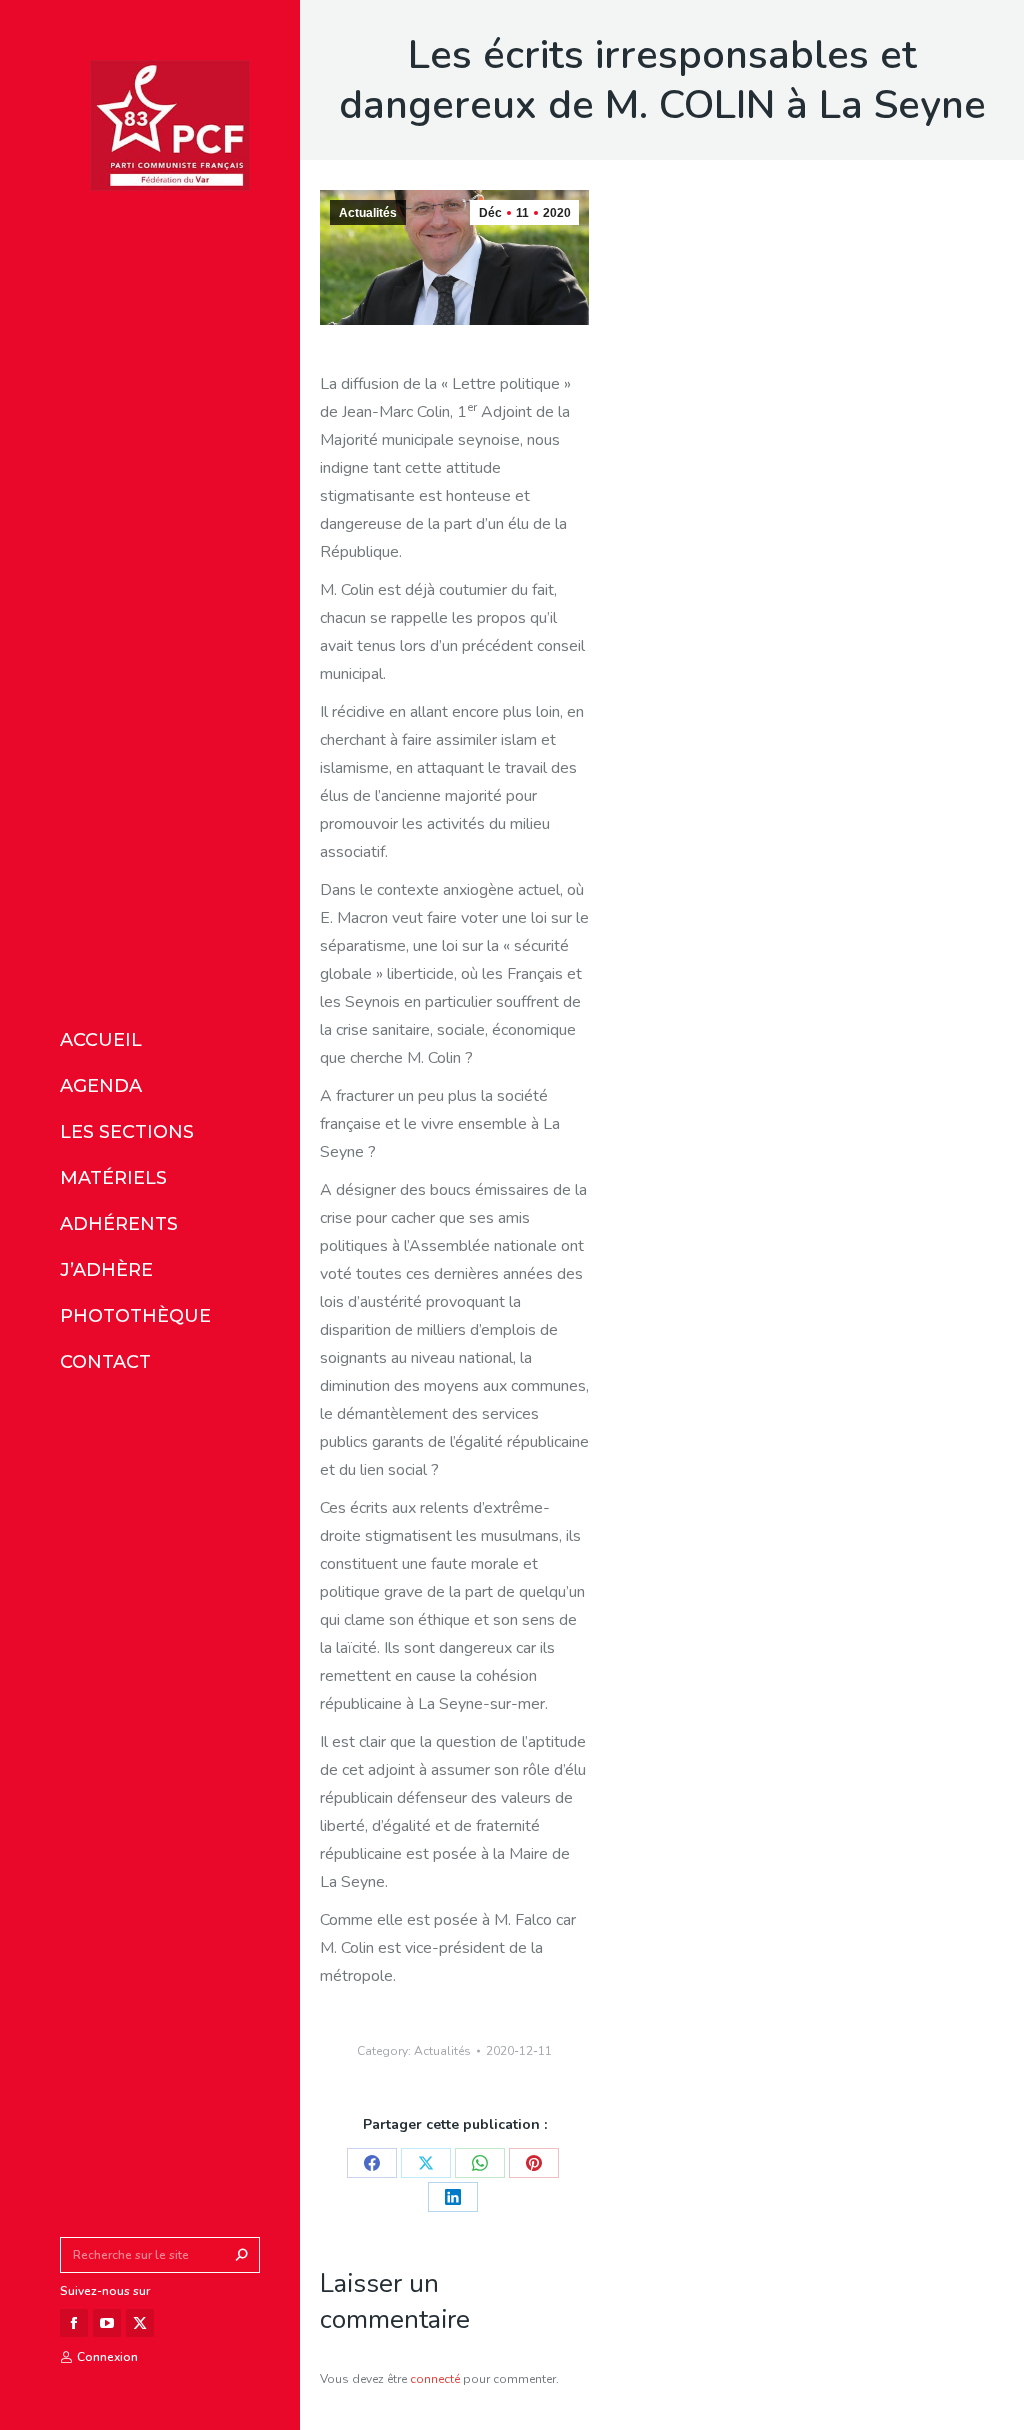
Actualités (368, 213)
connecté (435, 2379)
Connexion (107, 2357)
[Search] (242, 2255)
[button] (298, 18)
